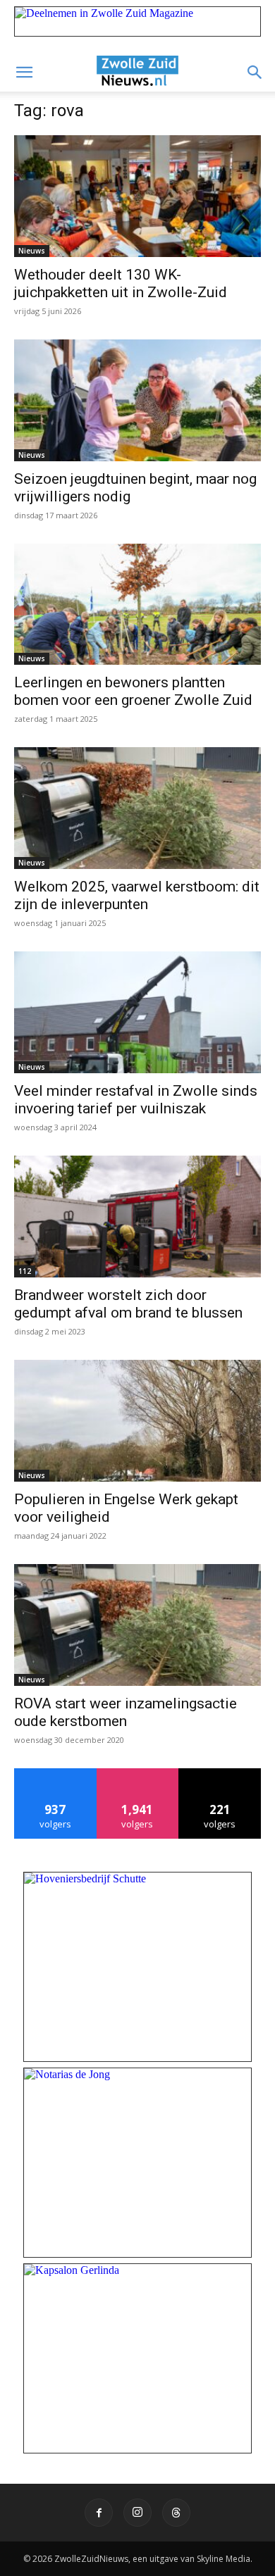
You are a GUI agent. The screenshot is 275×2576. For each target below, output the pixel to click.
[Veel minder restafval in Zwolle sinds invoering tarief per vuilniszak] (137, 1012)
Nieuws (32, 251)
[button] (24, 73)
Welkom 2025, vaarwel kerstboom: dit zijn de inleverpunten (137, 895)
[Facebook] (99, 2513)
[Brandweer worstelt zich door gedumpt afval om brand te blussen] (137, 1217)
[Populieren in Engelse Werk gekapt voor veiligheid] (137, 1421)
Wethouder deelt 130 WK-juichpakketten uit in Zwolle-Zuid (121, 283)
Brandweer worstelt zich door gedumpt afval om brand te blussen (128, 1304)
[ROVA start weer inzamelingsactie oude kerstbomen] (137, 1625)
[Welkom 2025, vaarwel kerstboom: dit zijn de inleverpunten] (137, 808)
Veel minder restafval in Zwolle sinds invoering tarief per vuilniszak (136, 1100)
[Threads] (176, 2513)
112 (25, 1271)
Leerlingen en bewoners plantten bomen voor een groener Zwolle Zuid (133, 691)
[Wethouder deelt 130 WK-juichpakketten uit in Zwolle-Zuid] (137, 196)
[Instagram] (137, 2513)
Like (55, 1774)
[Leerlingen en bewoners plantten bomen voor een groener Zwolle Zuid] (137, 605)
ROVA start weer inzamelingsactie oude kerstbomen (126, 1712)
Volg (138, 1774)
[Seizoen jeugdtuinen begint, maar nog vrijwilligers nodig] (137, 400)
